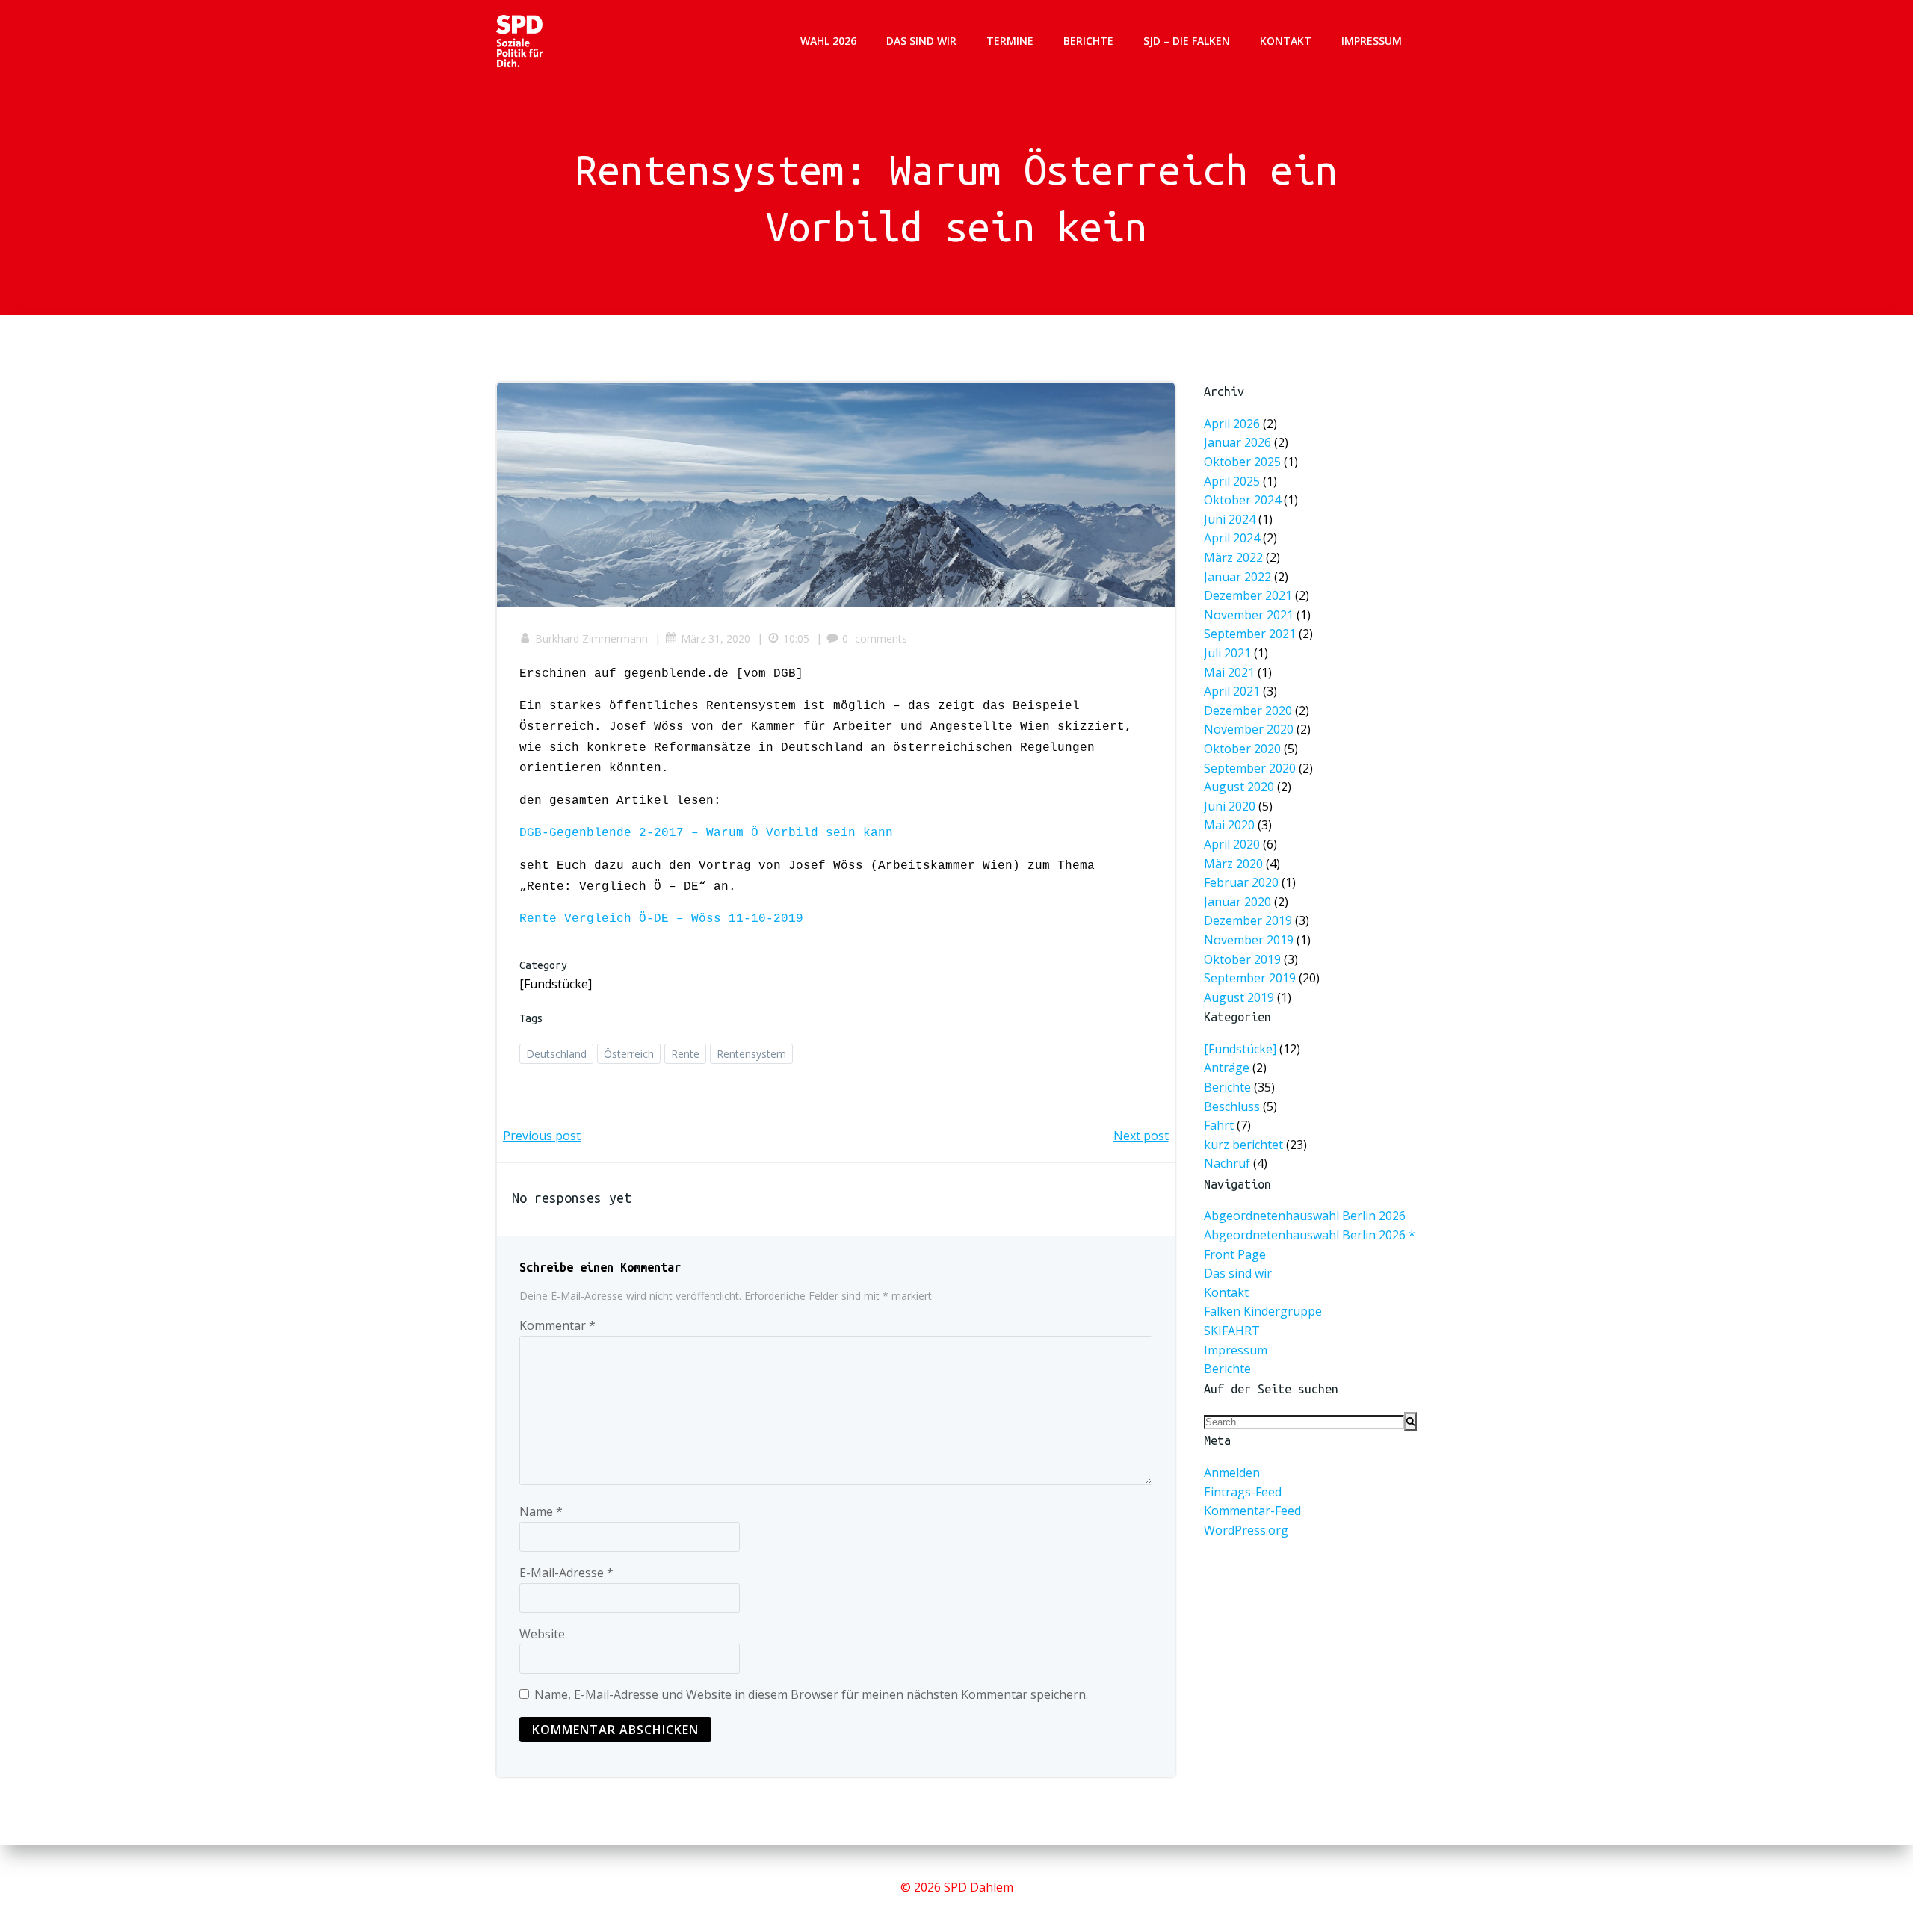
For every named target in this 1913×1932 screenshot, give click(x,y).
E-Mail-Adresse (566, 1573)
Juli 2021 (1227, 653)
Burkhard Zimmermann (591, 638)
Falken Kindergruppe (1263, 1311)
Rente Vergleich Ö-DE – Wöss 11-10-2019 (661, 919)
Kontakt (1286, 41)
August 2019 (1239, 997)
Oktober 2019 (1242, 959)
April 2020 (1232, 844)
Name (541, 1511)
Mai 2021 (1229, 672)
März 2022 (1233, 557)
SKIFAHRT (1232, 1331)
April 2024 (1232, 539)
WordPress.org (1246, 1530)
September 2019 (1250, 978)
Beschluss (1232, 1106)
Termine (1010, 41)
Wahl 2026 (828, 41)
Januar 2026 (1237, 443)
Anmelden (1232, 1473)
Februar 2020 (1241, 882)
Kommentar (557, 1325)
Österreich (629, 1054)
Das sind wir (921, 41)
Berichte (1088, 41)
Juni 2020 (1230, 806)
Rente (685, 1054)
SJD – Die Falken (1187, 41)
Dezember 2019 (1248, 921)
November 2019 (1249, 940)
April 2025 (1232, 481)
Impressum (1372, 41)
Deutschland (556, 1054)
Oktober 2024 (1242, 500)
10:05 (796, 638)
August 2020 (1239, 787)
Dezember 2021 (1248, 595)
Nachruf (1227, 1164)
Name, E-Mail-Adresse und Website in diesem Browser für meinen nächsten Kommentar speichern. (811, 1694)
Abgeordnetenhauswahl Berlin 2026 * (1310, 1235)
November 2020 (1249, 730)
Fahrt (1219, 1126)
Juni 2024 (1230, 519)
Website (542, 1634)
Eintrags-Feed (1243, 1492)
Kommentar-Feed (1252, 1511)
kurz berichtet (1243, 1145)
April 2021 (1232, 691)
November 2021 (1249, 615)
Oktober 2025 (1242, 462)
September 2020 (1250, 768)
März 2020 (1233, 864)
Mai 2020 (1229, 826)
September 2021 (1250, 634)
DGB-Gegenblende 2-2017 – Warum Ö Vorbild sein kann (706, 833)
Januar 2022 (1237, 577)
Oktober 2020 (1242, 749)
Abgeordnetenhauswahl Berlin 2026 (1305, 1216)
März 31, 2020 (716, 638)
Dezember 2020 (1248, 710)
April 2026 (1232, 424)
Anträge (1227, 1068)
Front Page (1235, 1254)
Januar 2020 (1237, 902)
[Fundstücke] (556, 984)
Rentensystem (751, 1054)
